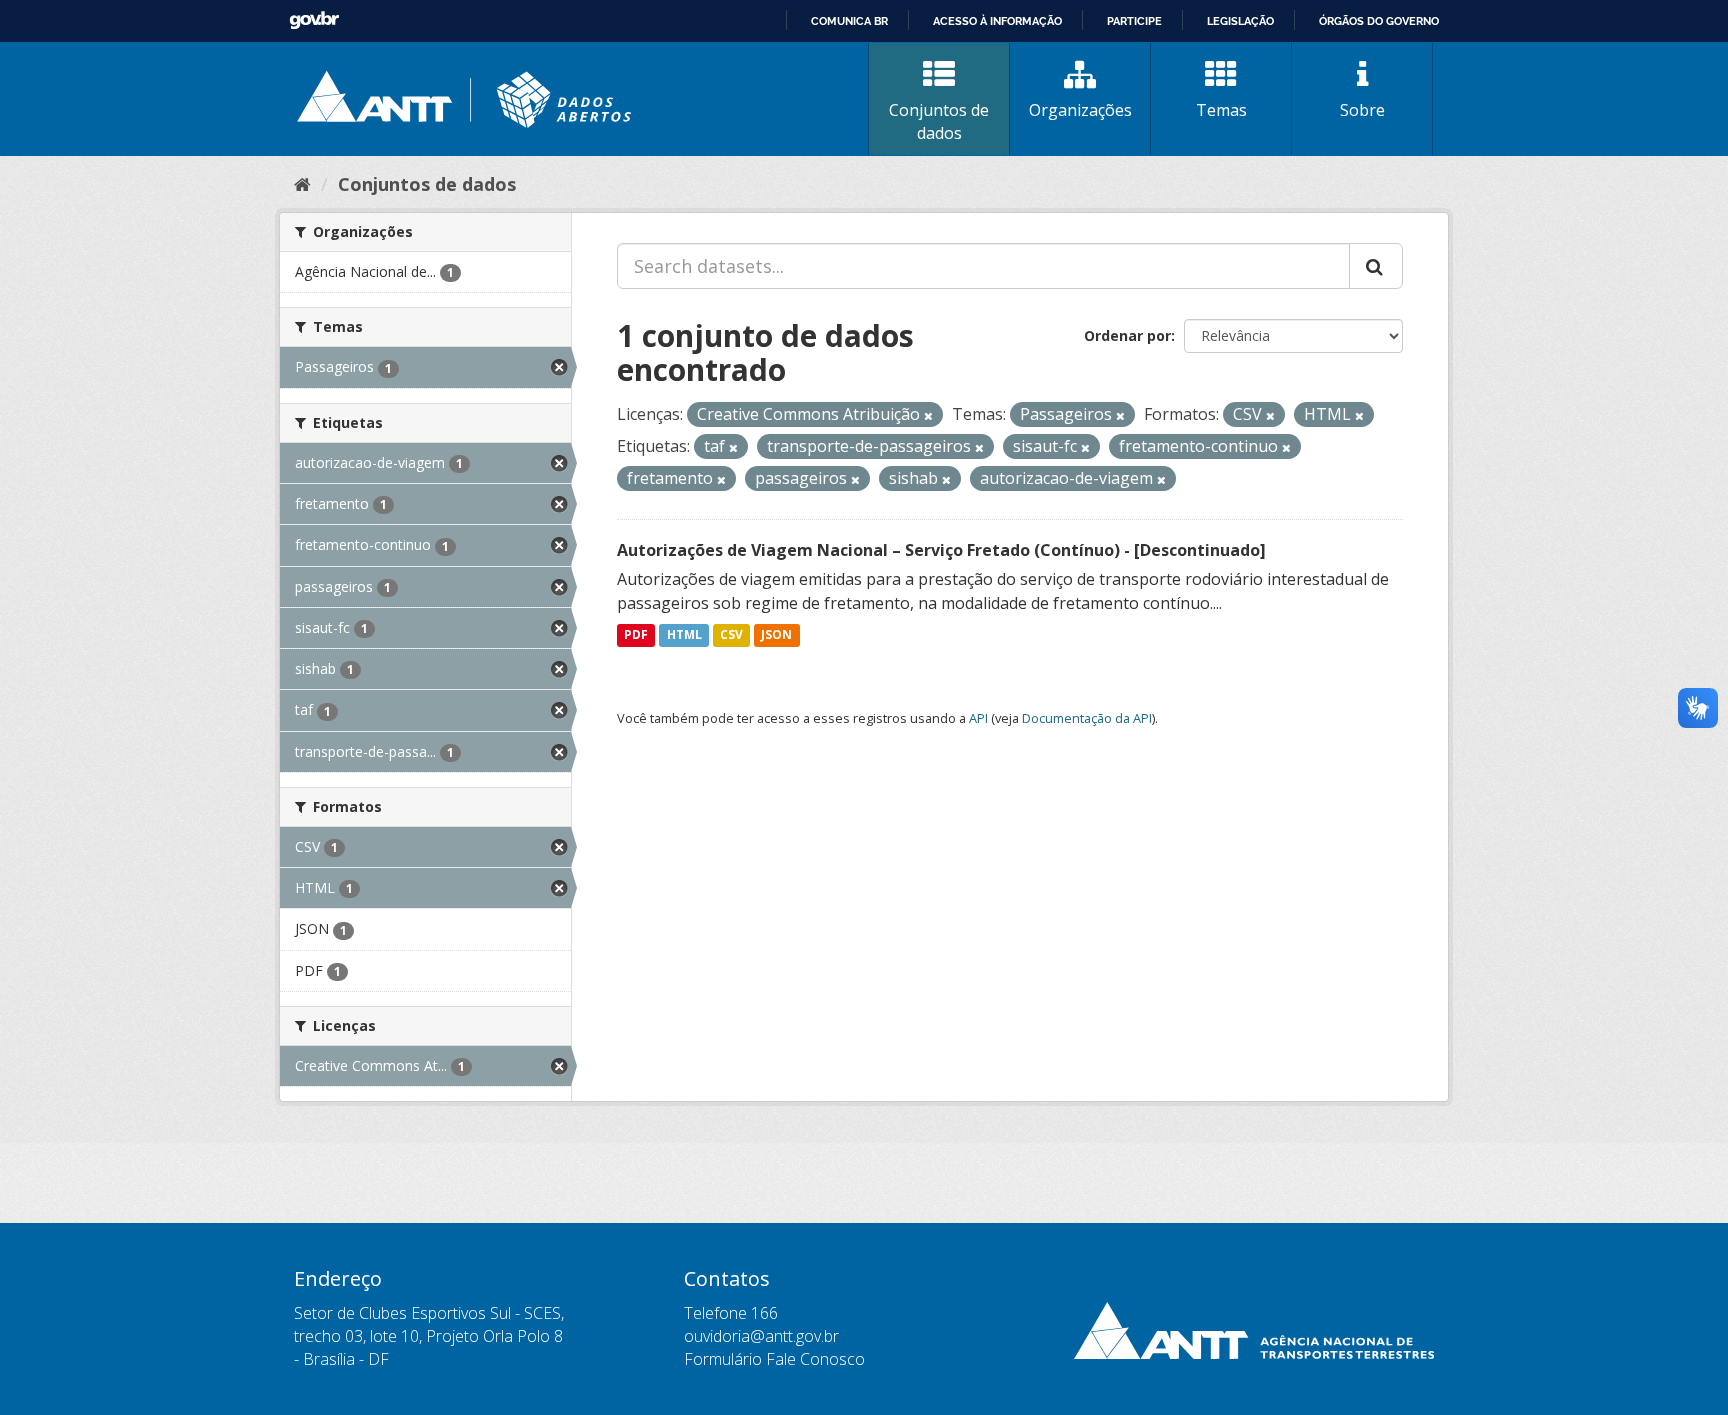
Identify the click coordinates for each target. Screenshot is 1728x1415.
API (978, 718)
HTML (684, 635)
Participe (1134, 21)
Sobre (1362, 110)
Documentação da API (1087, 718)
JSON (776, 635)
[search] (1376, 266)
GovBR (314, 20)
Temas (1221, 110)
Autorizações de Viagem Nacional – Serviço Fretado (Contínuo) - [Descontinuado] (941, 550)
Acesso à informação (997, 21)
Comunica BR (849, 21)
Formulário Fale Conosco (774, 1359)
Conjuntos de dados (939, 121)
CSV (731, 635)
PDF (636, 635)
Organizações (1080, 110)
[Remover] (928, 415)
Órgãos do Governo (1379, 21)
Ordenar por (1127, 335)
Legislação (1240, 21)
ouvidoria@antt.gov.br (761, 1336)
